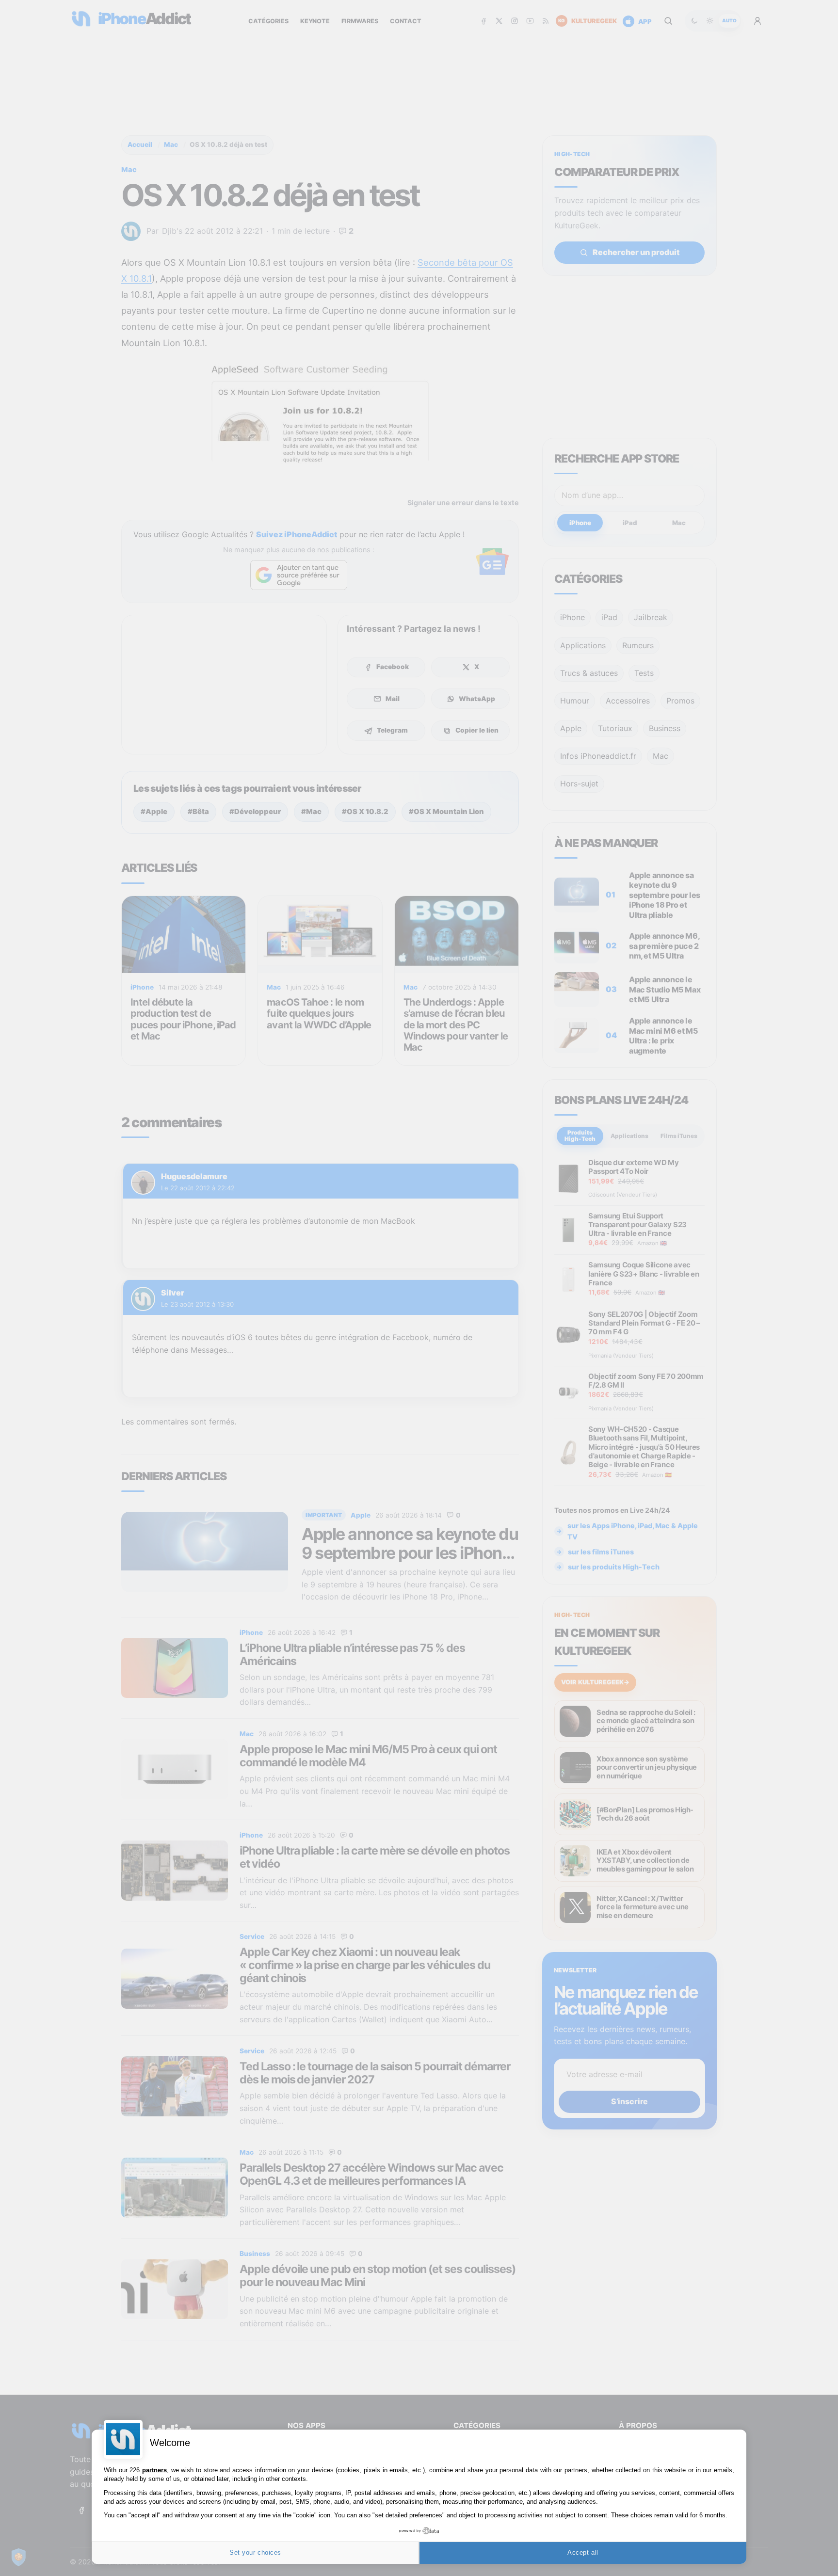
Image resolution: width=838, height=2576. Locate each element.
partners (154, 2470)
